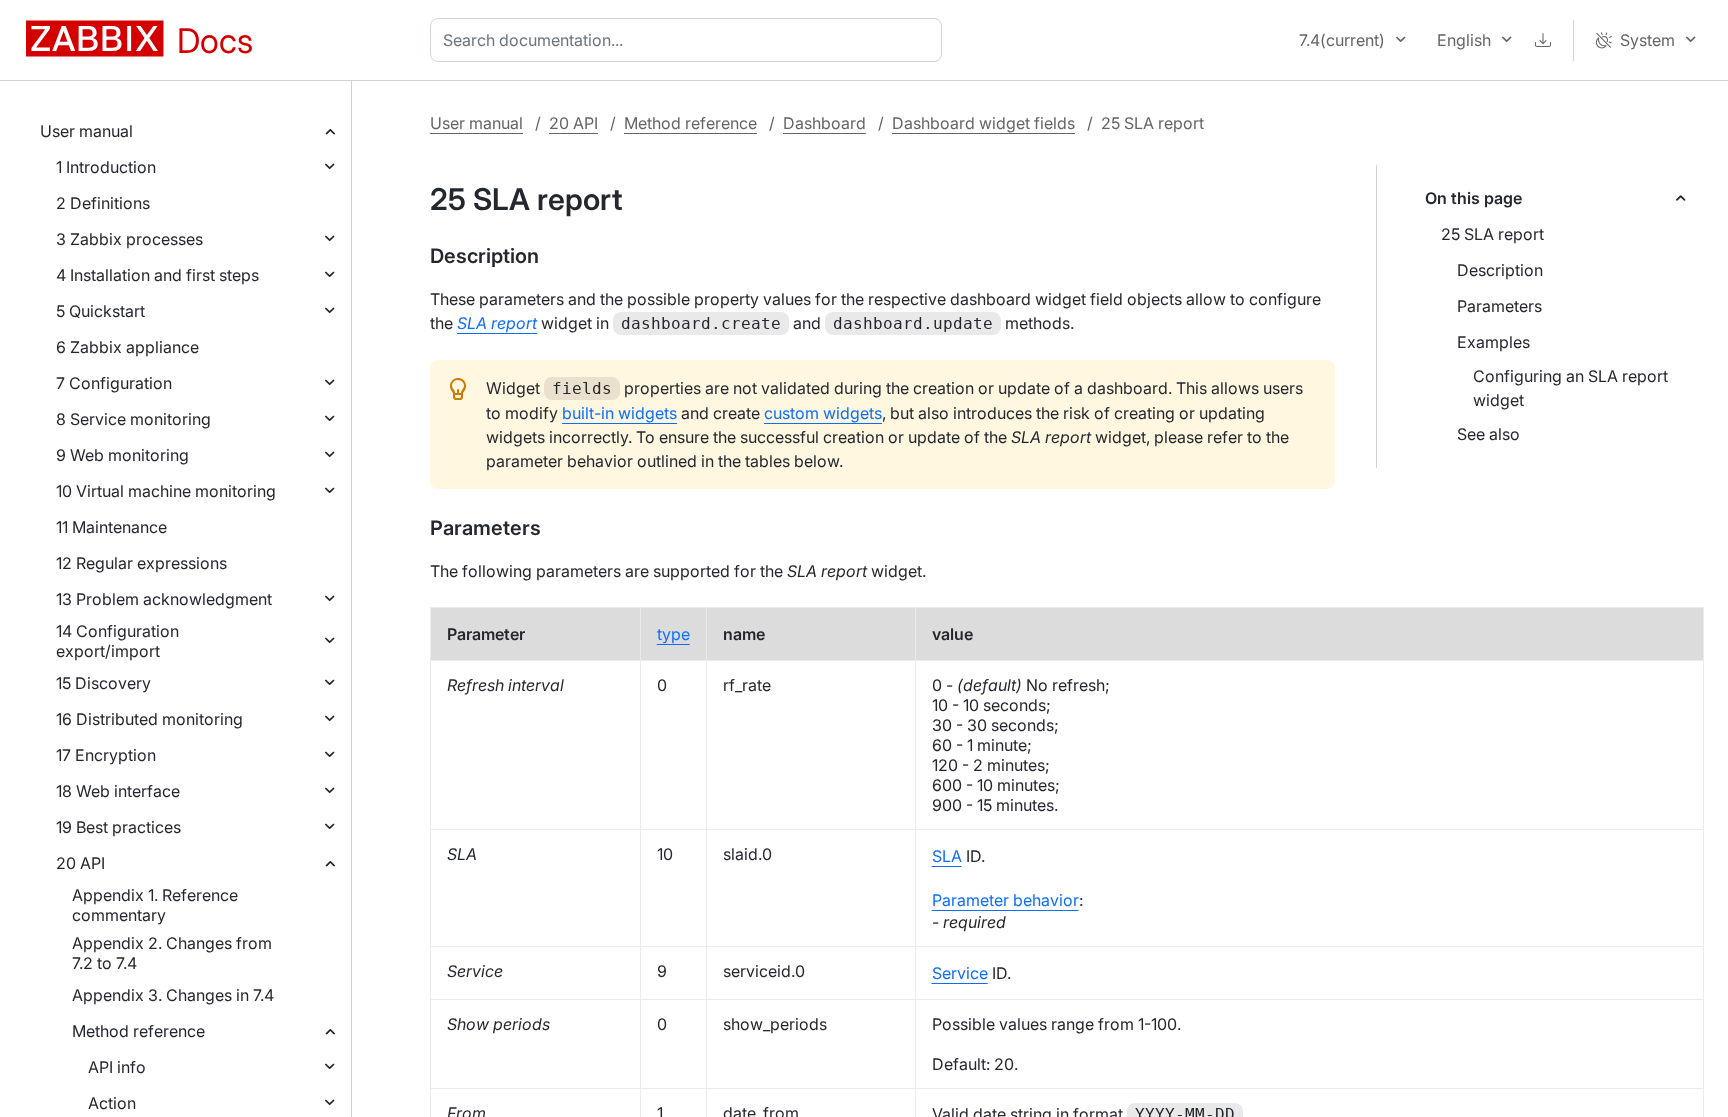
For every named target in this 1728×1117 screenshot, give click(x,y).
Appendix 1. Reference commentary (155, 905)
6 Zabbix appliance (127, 347)
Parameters (1499, 306)
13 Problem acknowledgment (164, 599)
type (673, 634)
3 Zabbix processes (129, 239)
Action (112, 1103)
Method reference (138, 1031)
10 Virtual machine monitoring (166, 491)
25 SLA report (1492, 234)
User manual (86, 131)
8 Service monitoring (133, 419)
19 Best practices (118, 827)
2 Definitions (103, 203)
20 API (80, 863)
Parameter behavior (1005, 900)
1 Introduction (106, 167)
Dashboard (824, 123)
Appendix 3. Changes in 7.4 (173, 995)
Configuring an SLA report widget (1570, 388)
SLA (947, 856)
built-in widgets (619, 413)
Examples (1493, 342)
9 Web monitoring (122, 455)
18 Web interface (118, 791)
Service (960, 973)
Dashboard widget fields (983, 123)
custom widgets (823, 413)
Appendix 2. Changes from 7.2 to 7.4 (172, 953)
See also (1488, 434)
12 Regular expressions (141, 563)
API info (117, 1067)
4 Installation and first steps (157, 275)
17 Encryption (106, 755)
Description (1500, 270)
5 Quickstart (100, 311)
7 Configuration (114, 383)
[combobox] (690, 40)
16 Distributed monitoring (149, 719)
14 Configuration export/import (117, 641)
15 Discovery (103, 683)
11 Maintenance (111, 527)
